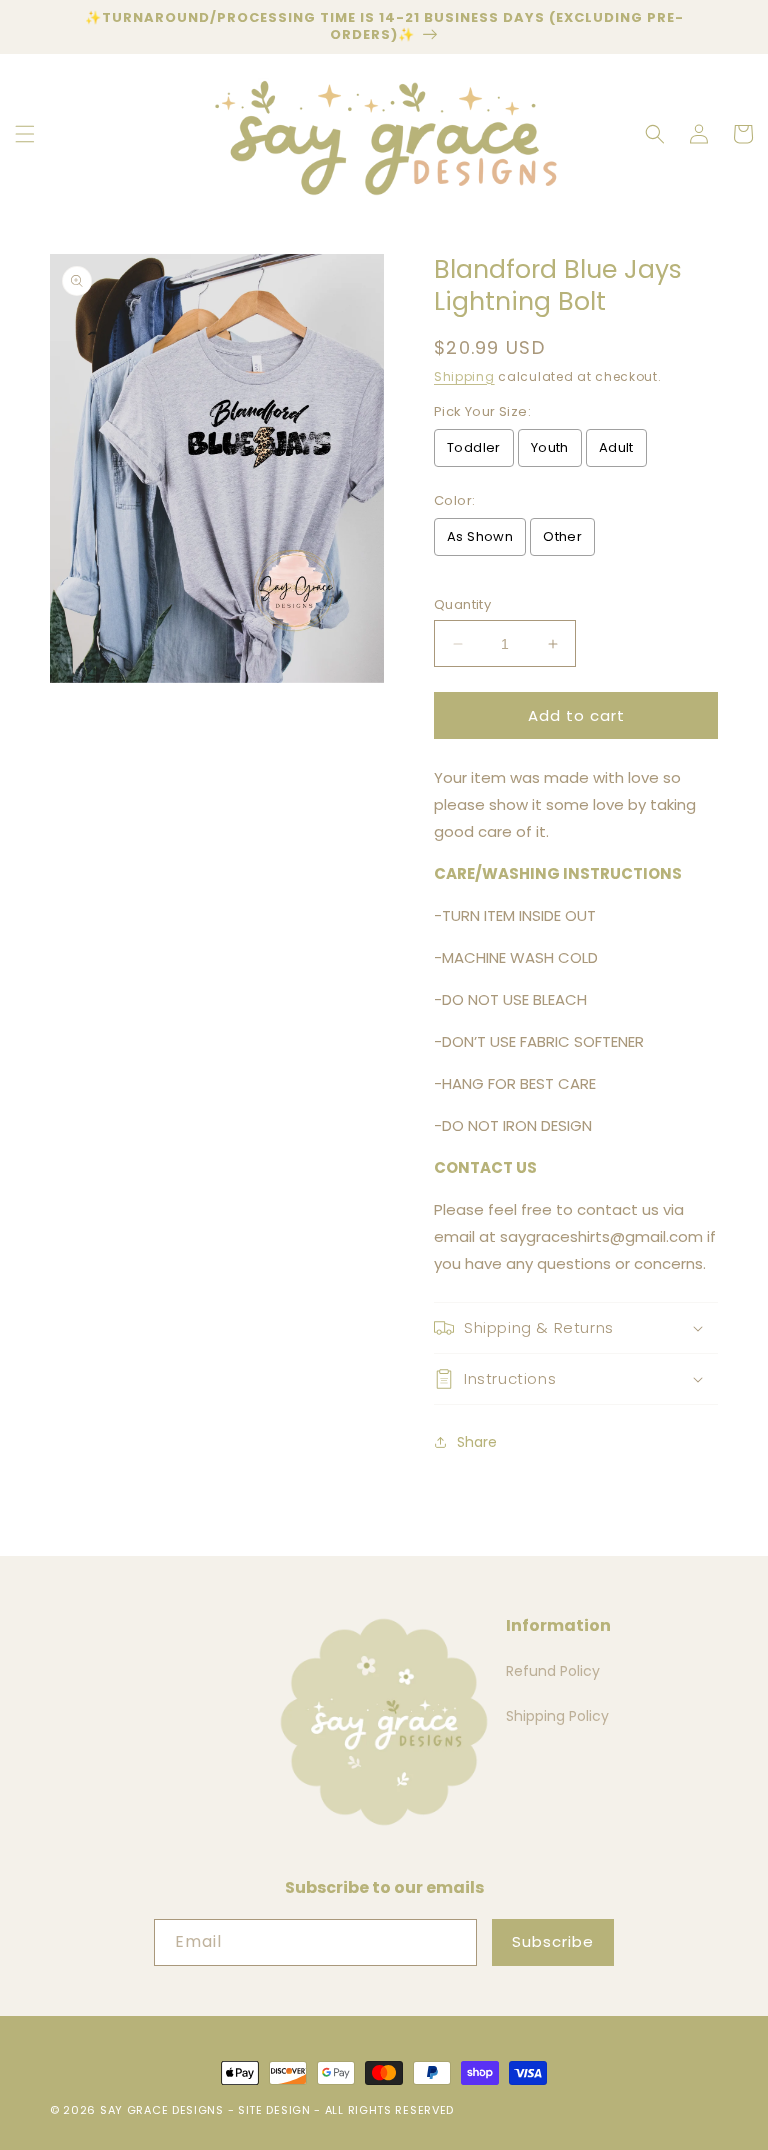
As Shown (480, 536)
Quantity (462, 604)
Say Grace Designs (162, 2110)
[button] (25, 134)
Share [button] (477, 1442)
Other (562, 536)
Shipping (464, 376)
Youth (550, 447)
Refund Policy (553, 1671)
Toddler (474, 447)
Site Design (274, 2110)
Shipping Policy (557, 1716)
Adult (616, 447)
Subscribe (553, 1941)
